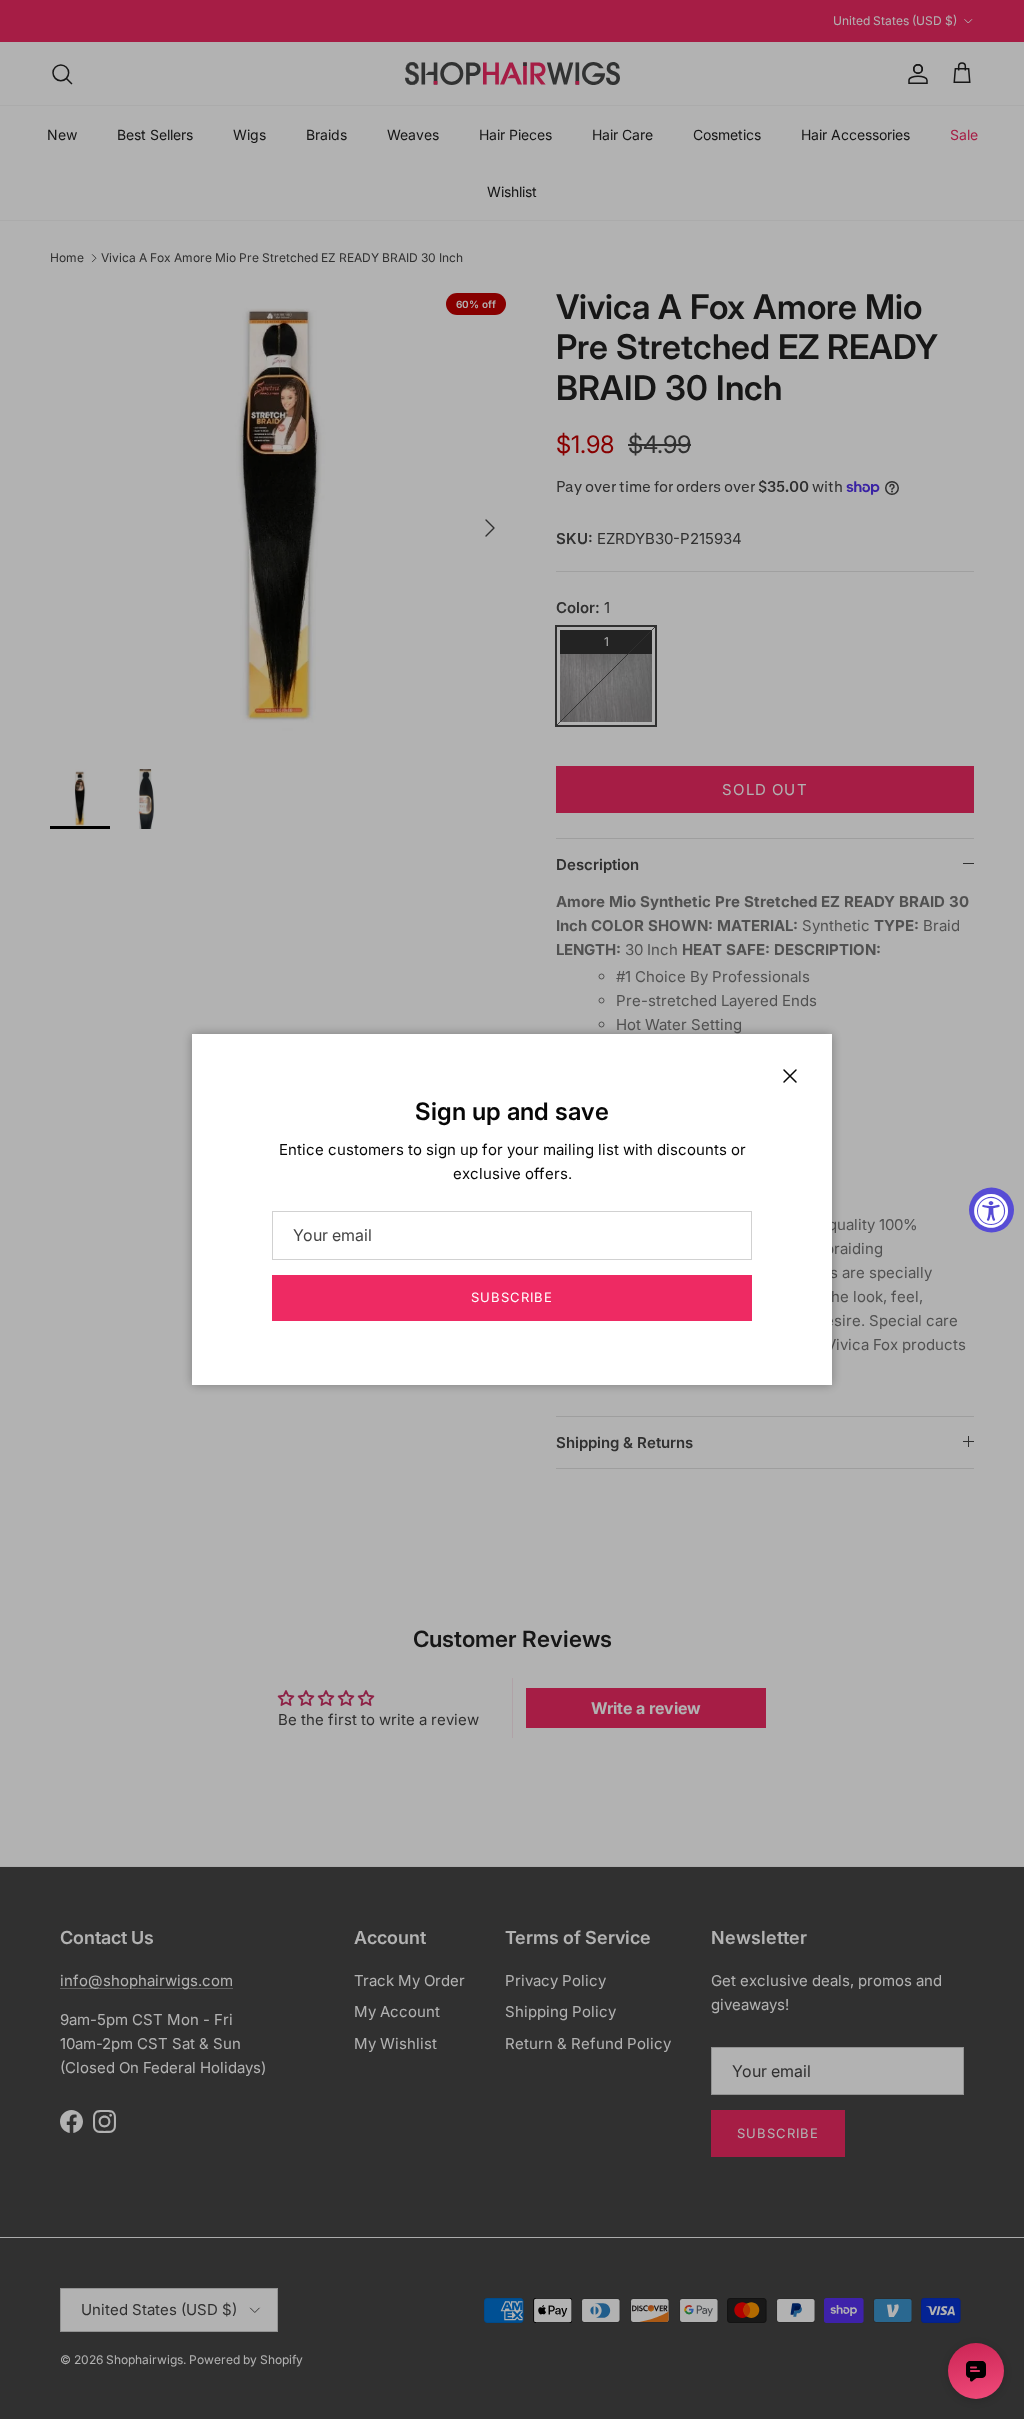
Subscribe (512, 1297)
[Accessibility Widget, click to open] (991, 1209)
